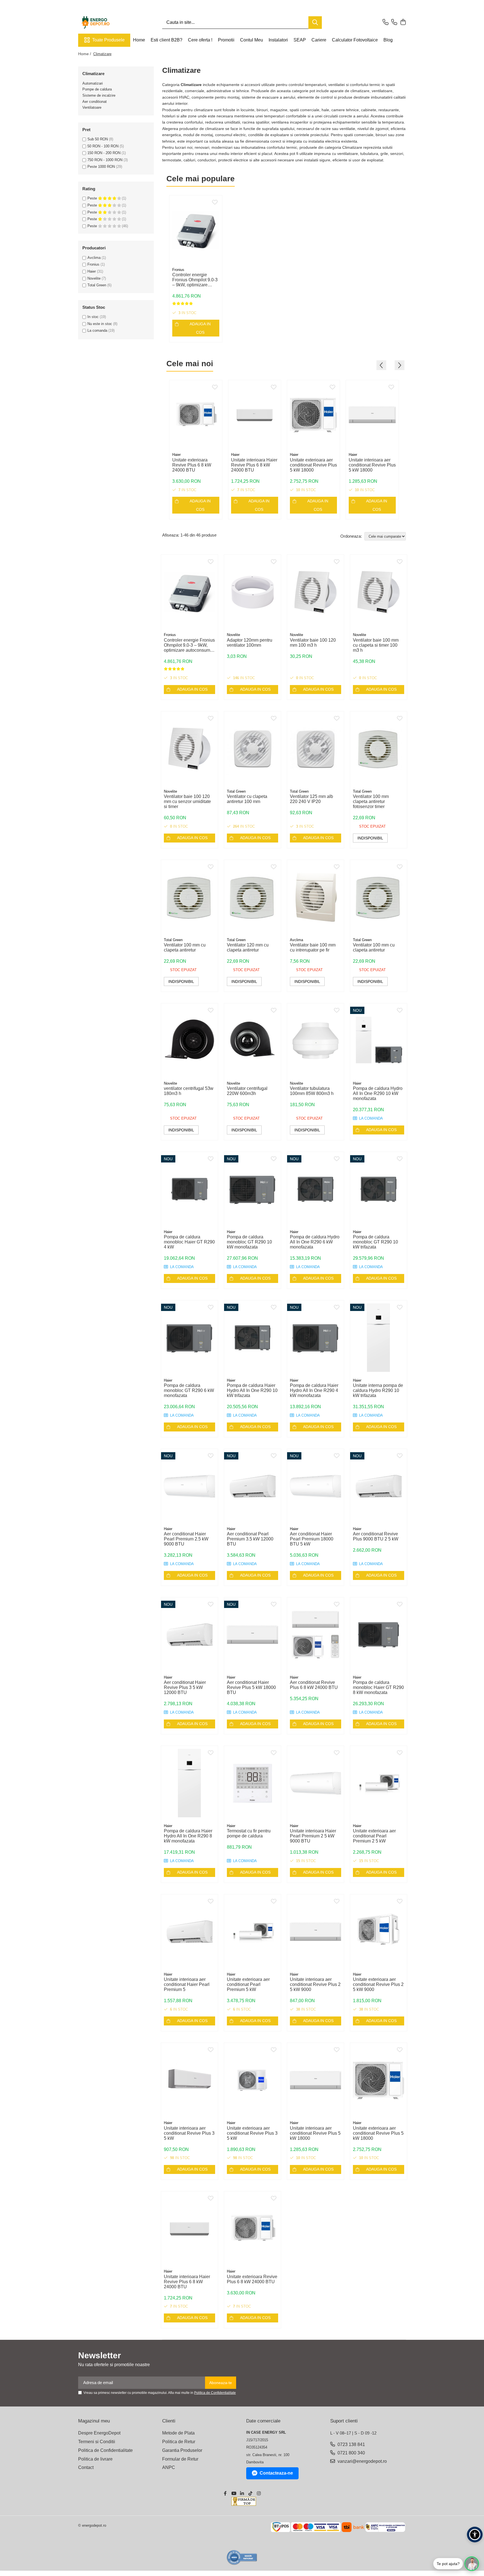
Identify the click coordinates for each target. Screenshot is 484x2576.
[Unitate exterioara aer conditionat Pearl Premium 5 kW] (253, 1932)
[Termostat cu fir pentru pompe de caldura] (253, 1783)
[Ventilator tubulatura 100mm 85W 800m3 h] (316, 1041)
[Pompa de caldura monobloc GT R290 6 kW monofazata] (189, 1338)
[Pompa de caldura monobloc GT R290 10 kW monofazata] (253, 1189)
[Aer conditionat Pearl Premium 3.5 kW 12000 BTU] (253, 1486)
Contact (86, 2467)
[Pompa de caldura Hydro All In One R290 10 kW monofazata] (379, 1041)
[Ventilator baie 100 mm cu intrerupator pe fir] (316, 897)
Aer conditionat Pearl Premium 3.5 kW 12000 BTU (250, 1539)
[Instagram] (259, 2494)
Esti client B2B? (167, 40)
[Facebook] (225, 2494)
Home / (85, 54)
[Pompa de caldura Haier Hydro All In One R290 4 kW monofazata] (316, 1338)
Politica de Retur (179, 2442)
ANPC (169, 2467)
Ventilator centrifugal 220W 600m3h (247, 1091)
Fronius (93, 264)
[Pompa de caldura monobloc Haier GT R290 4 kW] (189, 1189)
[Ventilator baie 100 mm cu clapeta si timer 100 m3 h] (379, 592)
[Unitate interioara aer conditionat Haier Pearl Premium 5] (189, 1932)
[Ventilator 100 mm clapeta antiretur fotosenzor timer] (379, 749)
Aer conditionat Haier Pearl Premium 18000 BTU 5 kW (312, 1539)
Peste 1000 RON (101, 167)
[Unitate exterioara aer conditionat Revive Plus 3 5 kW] (253, 2080)
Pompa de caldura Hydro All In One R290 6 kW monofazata (315, 1242)
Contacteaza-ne (276, 2473)
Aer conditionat (95, 102)
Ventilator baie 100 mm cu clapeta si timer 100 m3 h (376, 645)
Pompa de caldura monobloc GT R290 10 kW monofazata (249, 1242)
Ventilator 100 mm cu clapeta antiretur (185, 947)
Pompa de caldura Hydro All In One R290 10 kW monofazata (378, 1093)
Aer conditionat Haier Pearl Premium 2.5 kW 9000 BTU (186, 1539)
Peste (93, 198)
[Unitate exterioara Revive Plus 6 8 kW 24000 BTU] (196, 415)
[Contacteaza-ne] (386, 22)
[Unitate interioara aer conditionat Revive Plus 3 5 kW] (189, 2080)
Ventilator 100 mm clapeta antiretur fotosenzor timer (371, 801)
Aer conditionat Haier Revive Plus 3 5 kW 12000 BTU (185, 1687)
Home (139, 40)
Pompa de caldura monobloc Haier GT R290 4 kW (189, 1242)
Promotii (226, 40)
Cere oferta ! (200, 40)
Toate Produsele (108, 40)
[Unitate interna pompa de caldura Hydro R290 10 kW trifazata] (379, 1338)
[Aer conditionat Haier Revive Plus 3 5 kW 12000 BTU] (189, 1635)
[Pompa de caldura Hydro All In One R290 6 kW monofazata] (316, 1189)
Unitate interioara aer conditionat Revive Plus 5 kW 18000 (372, 465)
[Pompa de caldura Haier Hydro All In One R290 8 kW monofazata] (189, 1783)
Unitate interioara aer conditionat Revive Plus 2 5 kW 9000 (315, 1984)
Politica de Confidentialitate (215, 2393)
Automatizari (93, 83)
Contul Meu (252, 40)
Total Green (97, 285)
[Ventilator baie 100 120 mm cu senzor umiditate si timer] (189, 749)
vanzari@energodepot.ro (362, 2461)
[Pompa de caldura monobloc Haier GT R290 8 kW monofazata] (379, 1635)
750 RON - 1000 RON (105, 160)
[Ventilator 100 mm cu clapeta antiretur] (189, 897)
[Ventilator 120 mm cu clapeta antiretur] (253, 897)
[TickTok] (250, 2494)
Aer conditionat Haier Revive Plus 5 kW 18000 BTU (251, 1687)
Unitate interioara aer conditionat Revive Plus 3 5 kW (189, 2133)
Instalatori (278, 40)
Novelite (94, 278)
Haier (92, 271)
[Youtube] (234, 2494)
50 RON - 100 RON (103, 146)
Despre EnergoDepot (99, 2433)
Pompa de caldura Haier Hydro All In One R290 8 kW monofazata (188, 1836)
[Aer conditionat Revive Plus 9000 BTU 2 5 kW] (379, 1486)
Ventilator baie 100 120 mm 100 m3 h (313, 643)
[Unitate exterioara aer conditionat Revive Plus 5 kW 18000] (313, 415)
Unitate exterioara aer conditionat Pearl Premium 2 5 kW (374, 1836)
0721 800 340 (351, 2453)
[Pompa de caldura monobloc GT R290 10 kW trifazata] (379, 1189)
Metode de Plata (178, 2433)
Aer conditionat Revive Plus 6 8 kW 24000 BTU (314, 1685)
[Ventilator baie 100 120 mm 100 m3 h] (316, 592)
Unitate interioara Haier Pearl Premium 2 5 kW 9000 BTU (313, 1836)
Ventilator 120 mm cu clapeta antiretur (248, 947)
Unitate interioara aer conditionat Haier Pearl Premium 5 (187, 1984)
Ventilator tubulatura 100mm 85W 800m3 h (312, 1091)
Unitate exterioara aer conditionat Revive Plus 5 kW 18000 (313, 465)
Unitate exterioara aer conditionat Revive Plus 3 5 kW (252, 2133)
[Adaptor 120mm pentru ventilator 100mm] (253, 592)
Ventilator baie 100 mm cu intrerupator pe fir (313, 947)
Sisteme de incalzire (99, 95)
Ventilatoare (92, 107)
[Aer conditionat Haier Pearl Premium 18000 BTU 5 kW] (316, 1486)
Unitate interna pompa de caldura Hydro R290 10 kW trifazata (378, 1390)
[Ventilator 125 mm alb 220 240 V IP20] (316, 749)
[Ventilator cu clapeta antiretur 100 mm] (253, 749)
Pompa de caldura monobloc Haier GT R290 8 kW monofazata (378, 1687)
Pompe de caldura (97, 89)
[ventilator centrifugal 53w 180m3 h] (189, 1041)
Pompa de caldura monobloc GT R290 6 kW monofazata (189, 1390)
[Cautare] (315, 23)
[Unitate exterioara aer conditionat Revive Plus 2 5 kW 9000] (379, 1932)
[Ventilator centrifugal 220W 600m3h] (253, 1041)
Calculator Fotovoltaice (355, 40)
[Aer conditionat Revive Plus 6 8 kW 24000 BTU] (316, 1635)
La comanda (97, 330)
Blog (388, 40)
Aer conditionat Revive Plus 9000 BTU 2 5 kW (376, 1536)
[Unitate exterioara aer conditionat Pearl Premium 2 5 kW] (379, 1783)
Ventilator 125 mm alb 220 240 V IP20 (311, 799)
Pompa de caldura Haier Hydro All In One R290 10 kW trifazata (252, 1390)
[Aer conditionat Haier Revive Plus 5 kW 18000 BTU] (253, 1635)
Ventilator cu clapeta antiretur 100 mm (247, 799)
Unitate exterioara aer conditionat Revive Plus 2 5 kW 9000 (378, 1984)
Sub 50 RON (98, 139)
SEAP (300, 40)
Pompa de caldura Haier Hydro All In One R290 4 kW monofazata (314, 1390)
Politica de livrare (95, 2459)
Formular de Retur (180, 2459)
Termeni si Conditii (97, 2442)
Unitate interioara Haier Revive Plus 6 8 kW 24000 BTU (254, 465)
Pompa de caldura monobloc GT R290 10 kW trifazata (375, 1242)
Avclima (94, 258)
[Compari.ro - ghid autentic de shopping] (242, 2557)
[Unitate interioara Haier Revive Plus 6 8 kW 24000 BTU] (255, 415)
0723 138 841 (351, 2444)
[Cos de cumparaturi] (403, 22)
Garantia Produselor (182, 2450)
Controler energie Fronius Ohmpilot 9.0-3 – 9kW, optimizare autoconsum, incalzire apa (195, 280)
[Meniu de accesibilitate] (475, 2535)
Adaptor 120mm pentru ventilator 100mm (250, 643)
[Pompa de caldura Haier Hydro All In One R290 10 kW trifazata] (253, 1338)
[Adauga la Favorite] (215, 203)
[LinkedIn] (242, 2494)
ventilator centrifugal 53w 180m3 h (189, 1091)
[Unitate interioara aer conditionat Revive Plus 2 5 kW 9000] (316, 1932)
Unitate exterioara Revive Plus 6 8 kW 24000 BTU (192, 465)
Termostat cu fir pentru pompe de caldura (249, 1833)
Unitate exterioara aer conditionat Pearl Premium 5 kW (248, 1984)
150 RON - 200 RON (104, 153)
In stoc (93, 317)
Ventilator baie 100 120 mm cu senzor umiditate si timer (187, 801)
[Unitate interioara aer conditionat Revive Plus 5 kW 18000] (372, 415)
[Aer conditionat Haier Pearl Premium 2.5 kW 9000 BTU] (189, 1486)
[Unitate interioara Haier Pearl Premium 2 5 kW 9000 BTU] (316, 1783)
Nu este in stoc (100, 324)
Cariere (319, 40)
